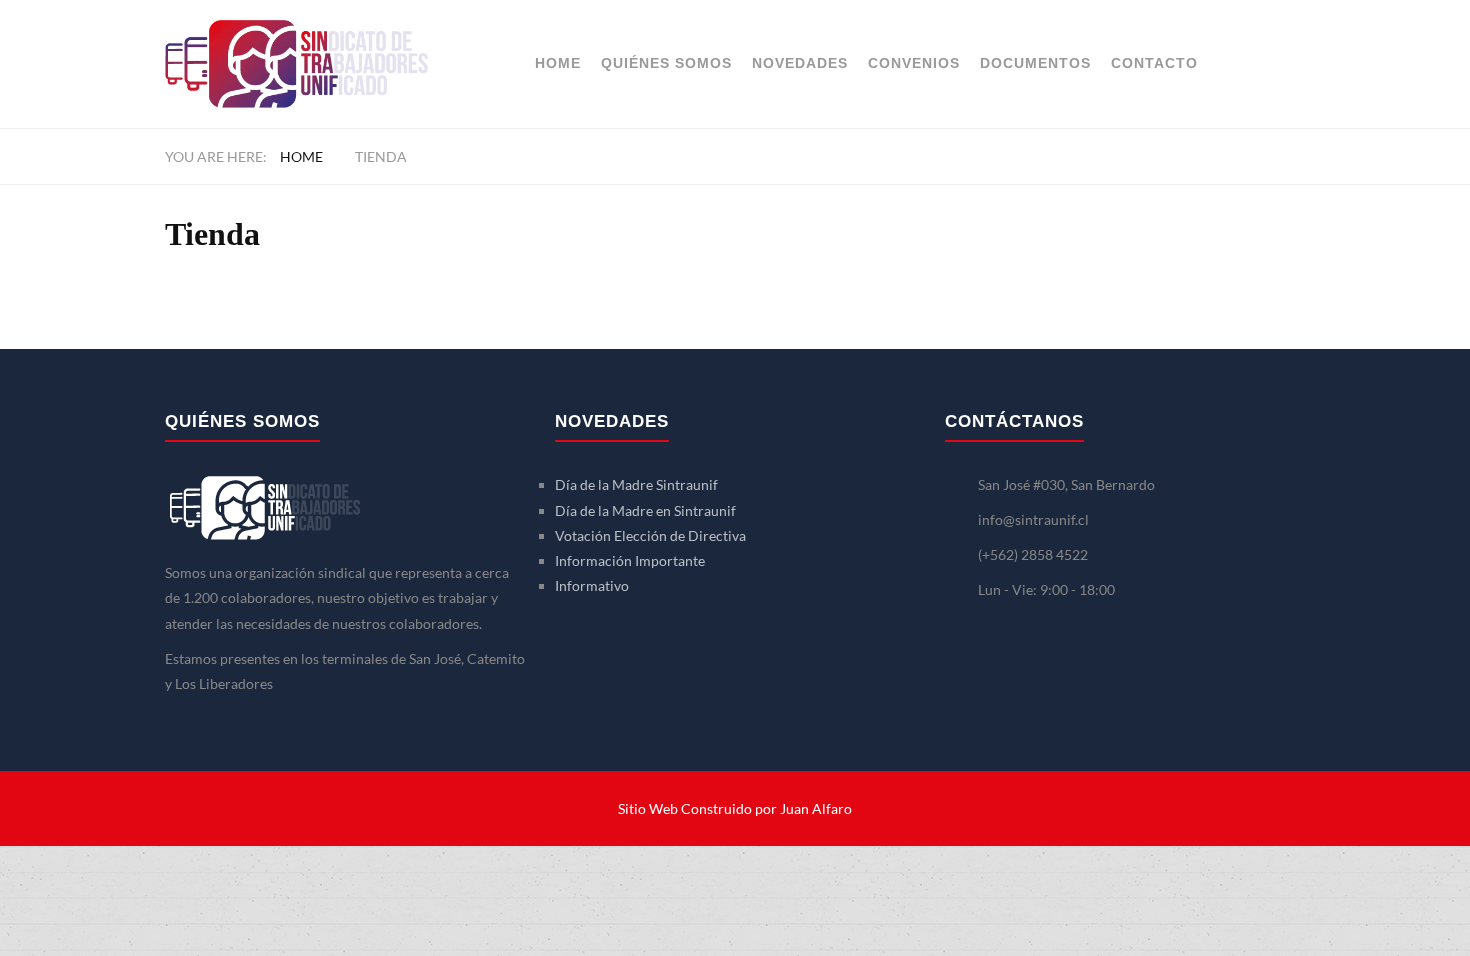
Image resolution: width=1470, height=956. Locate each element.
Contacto (1154, 63)
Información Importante (630, 560)
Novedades (800, 63)
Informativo (592, 585)
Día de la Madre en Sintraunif (645, 510)
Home (558, 63)
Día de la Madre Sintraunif (636, 484)
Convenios (914, 63)
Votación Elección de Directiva (650, 535)
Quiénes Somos (666, 63)
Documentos (1035, 63)
